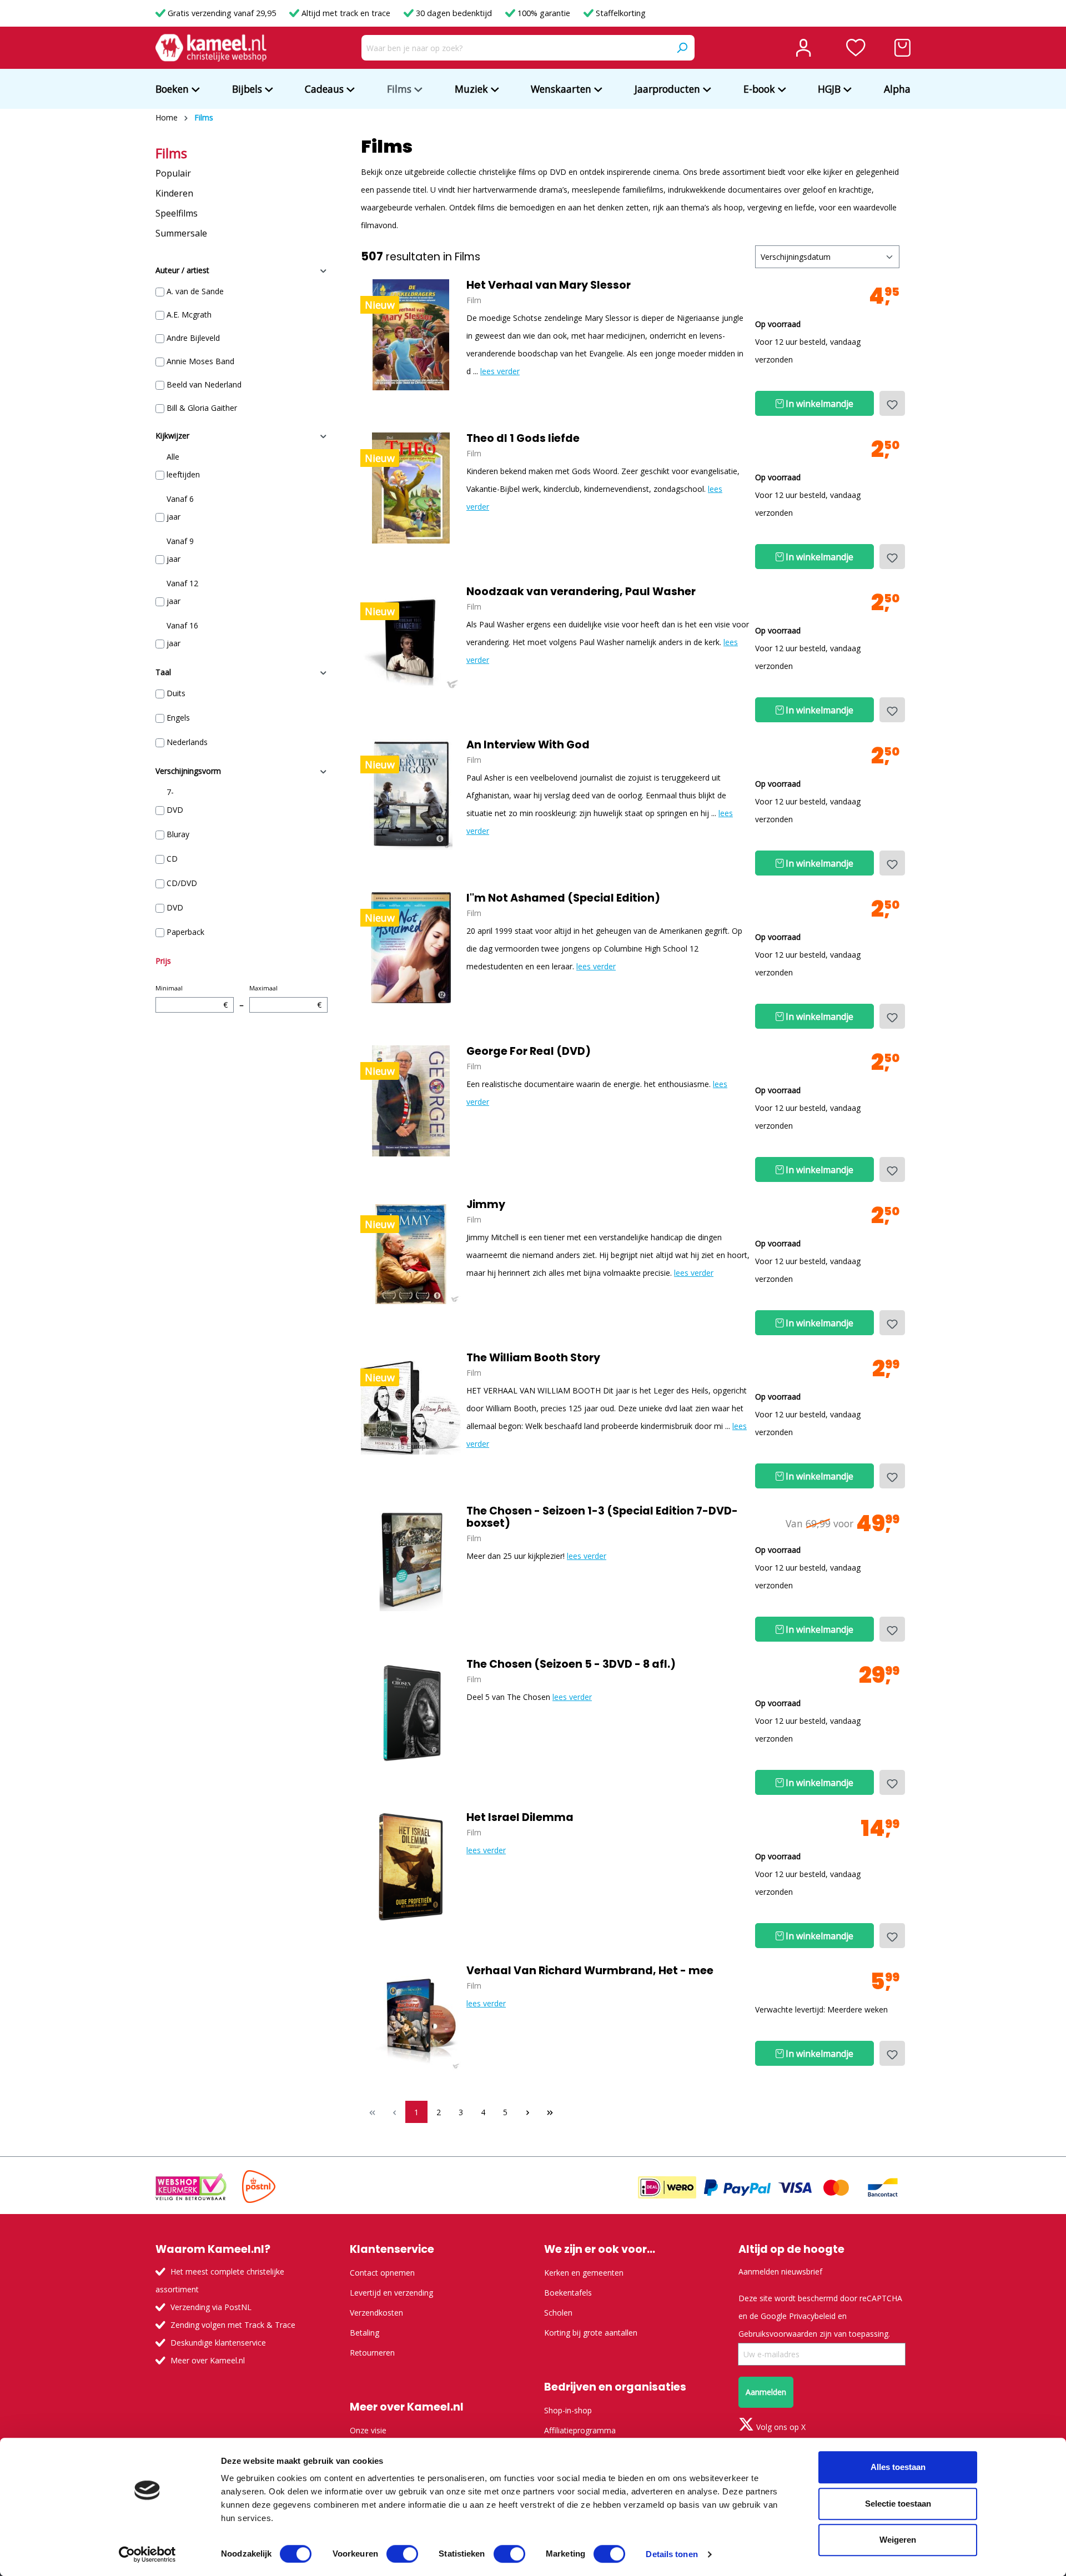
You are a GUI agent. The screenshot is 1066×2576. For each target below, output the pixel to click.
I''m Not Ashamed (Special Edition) (563, 898)
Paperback (185, 932)
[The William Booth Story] (411, 1407)
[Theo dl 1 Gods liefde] (411, 488)
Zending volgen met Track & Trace (233, 2325)
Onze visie (368, 2430)
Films (171, 153)
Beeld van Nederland (204, 384)
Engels (178, 718)
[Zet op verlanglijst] (892, 403)
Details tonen (672, 2554)
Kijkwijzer (172, 436)
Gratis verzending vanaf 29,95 (222, 13)
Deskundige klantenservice (218, 2343)
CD (172, 859)
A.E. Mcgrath (189, 315)
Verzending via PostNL (211, 2307)
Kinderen (174, 193)
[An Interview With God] (411, 794)
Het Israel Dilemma (520, 1818)
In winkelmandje (818, 404)
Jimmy (486, 1205)
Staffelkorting (620, 13)
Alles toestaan (898, 2467)
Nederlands (187, 742)
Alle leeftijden (183, 466)
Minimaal (192, 997)
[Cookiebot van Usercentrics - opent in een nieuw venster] (147, 2554)
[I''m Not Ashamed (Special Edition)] (411, 948)
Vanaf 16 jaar (182, 634)
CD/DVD (182, 883)
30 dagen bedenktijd (454, 13)
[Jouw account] (803, 48)
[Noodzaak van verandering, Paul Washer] (411, 641)
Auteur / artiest (182, 270)
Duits (176, 693)
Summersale (181, 233)
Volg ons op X (780, 2427)
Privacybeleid (812, 2316)
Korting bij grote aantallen (591, 2333)
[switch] (402, 2554)
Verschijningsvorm (188, 771)
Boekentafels (568, 2293)
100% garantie (544, 13)
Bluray (178, 834)
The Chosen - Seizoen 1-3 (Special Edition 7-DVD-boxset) (602, 1517)
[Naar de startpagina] (211, 48)
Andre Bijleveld (193, 338)
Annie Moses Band (200, 361)
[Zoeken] (682, 48)
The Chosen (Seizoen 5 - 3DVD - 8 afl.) (571, 1664)
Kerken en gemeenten (584, 2273)
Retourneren (372, 2353)
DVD (175, 907)
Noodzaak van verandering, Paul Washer (581, 592)
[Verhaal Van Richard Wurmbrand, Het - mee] (411, 2020)
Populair (173, 173)
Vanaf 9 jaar (180, 550)
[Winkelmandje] (902, 48)
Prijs (163, 961)
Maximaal (285, 997)
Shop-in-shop (568, 2410)
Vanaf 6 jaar (180, 508)
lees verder (500, 371)
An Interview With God (528, 745)
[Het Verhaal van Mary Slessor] (411, 335)
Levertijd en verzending (391, 2293)
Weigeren (898, 2540)
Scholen (558, 2313)
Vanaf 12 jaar (182, 592)
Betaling (364, 2333)
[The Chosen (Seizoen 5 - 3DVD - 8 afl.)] (411, 1714)
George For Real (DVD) (529, 1051)
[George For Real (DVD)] (411, 1101)
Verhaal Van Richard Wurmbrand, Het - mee (590, 1971)
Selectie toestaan (898, 2504)
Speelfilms (177, 213)
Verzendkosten (376, 2313)
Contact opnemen (382, 2273)
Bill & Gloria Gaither (202, 408)
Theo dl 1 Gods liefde (523, 439)
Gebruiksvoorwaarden (778, 2334)
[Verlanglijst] (856, 48)
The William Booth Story (533, 1358)
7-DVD (175, 801)
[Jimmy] (411, 1254)
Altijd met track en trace (346, 13)
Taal (163, 672)
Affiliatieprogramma (580, 2430)
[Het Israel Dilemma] (411, 1867)
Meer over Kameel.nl (208, 2360)
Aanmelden (766, 2392)
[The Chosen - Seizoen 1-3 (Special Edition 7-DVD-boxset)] (411, 1561)
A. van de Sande (195, 291)
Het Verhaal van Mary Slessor (549, 285)
